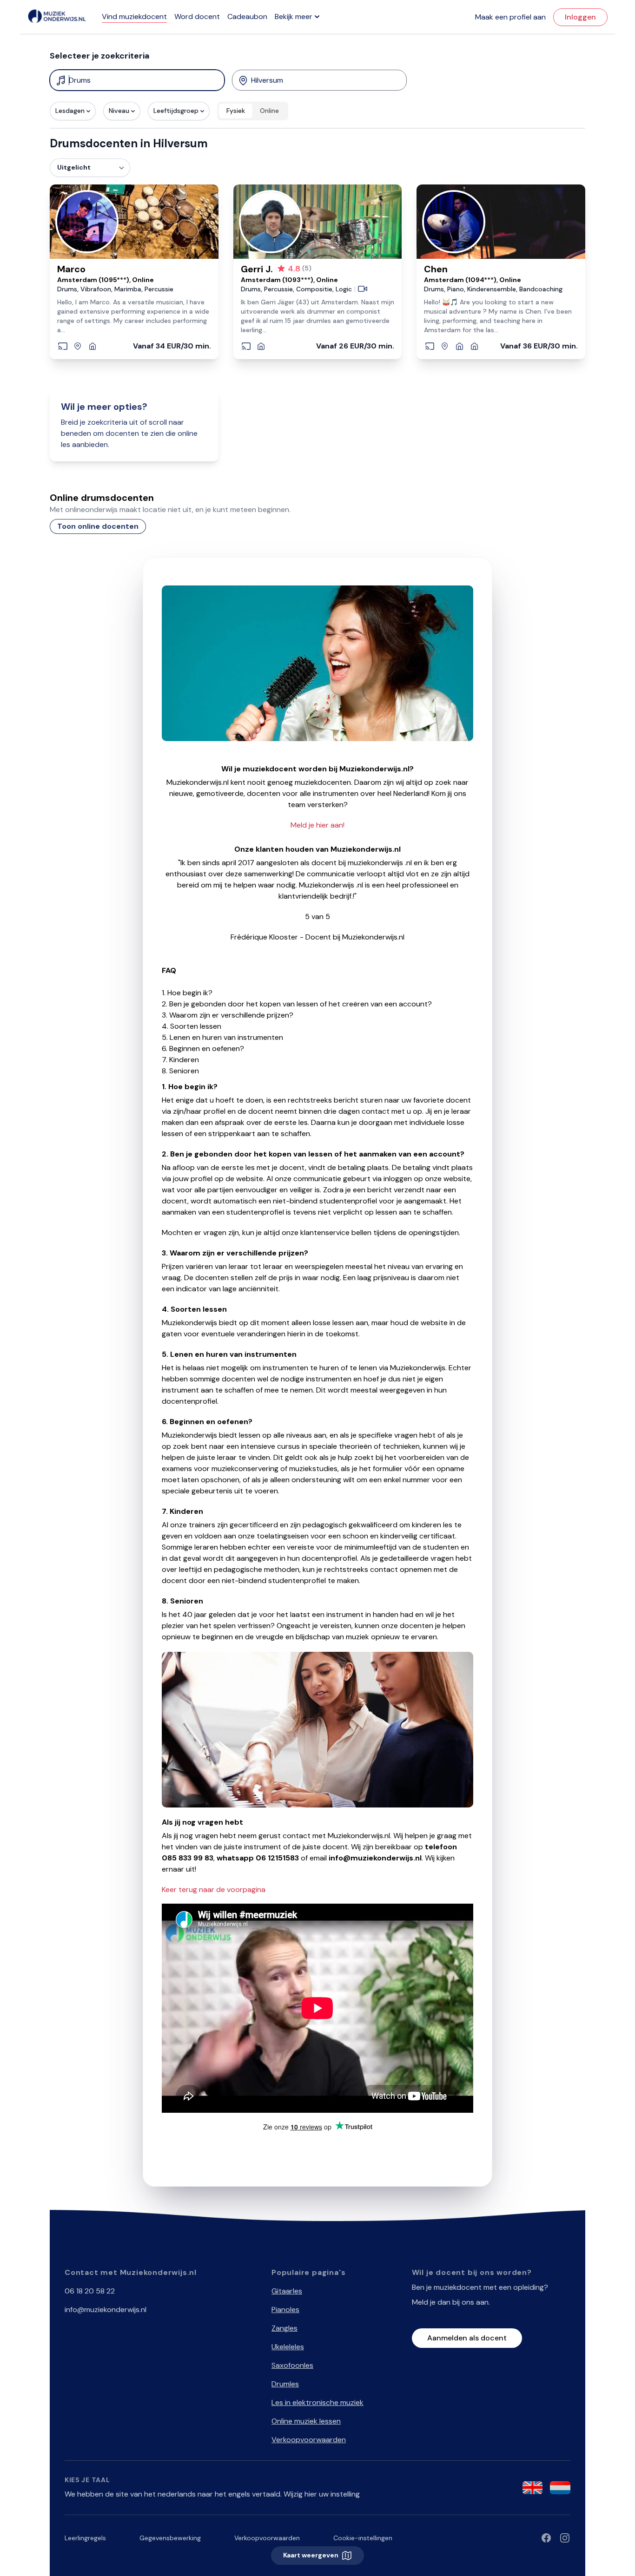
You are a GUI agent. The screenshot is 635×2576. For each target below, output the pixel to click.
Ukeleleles (288, 2347)
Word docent (197, 16)
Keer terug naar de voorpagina (214, 1889)
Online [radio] (269, 111)
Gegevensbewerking (170, 2538)
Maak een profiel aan (510, 17)
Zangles (284, 2328)
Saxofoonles (292, 2365)
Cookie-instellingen (363, 2538)
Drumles (285, 2384)
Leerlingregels (85, 2538)
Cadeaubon (247, 16)
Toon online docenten (98, 526)
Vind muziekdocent (134, 16)
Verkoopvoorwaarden (309, 2440)
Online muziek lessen (306, 2421)
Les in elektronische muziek (317, 2402)
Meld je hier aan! (317, 825)
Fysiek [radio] (236, 111)
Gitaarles (287, 2291)
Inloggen (580, 17)
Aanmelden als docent (467, 2338)
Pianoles (285, 2310)
